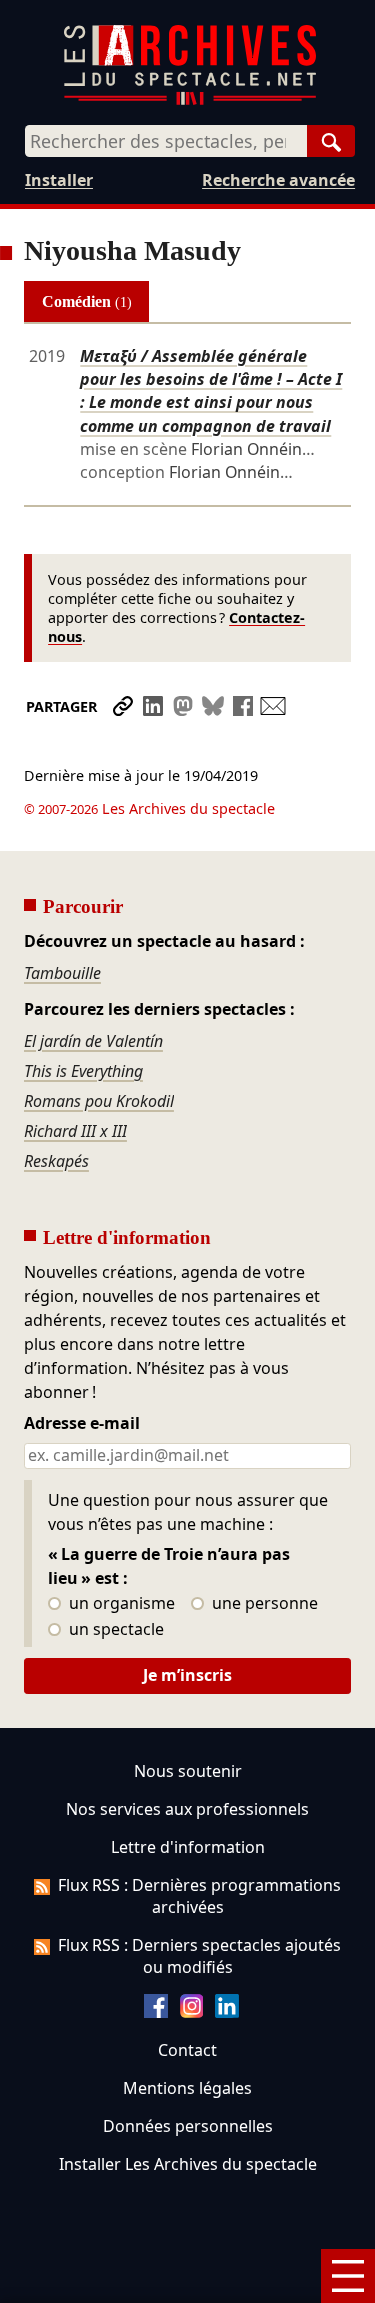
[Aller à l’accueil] (190, 100)
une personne (263, 1604)
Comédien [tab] (87, 301)
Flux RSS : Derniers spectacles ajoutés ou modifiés (199, 1956)
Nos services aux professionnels (187, 1809)
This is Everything (83, 1071)
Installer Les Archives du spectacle (188, 2164)
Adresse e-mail (82, 1424)
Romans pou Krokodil (99, 1101)
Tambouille (62, 973)
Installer (59, 180)
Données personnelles (188, 2126)
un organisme (120, 1604)
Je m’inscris (187, 1675)
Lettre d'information (188, 1847)
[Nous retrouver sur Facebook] (156, 2012)
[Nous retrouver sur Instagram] (192, 2012)
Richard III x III (75, 1131)
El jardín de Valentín (93, 1041)
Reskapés (56, 1161)
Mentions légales (187, 2088)
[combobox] (166, 141)
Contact (187, 2050)
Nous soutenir (188, 1771)
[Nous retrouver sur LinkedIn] (227, 2012)
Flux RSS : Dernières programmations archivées (199, 1896)
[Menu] (348, 2276)
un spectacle (114, 1630)
